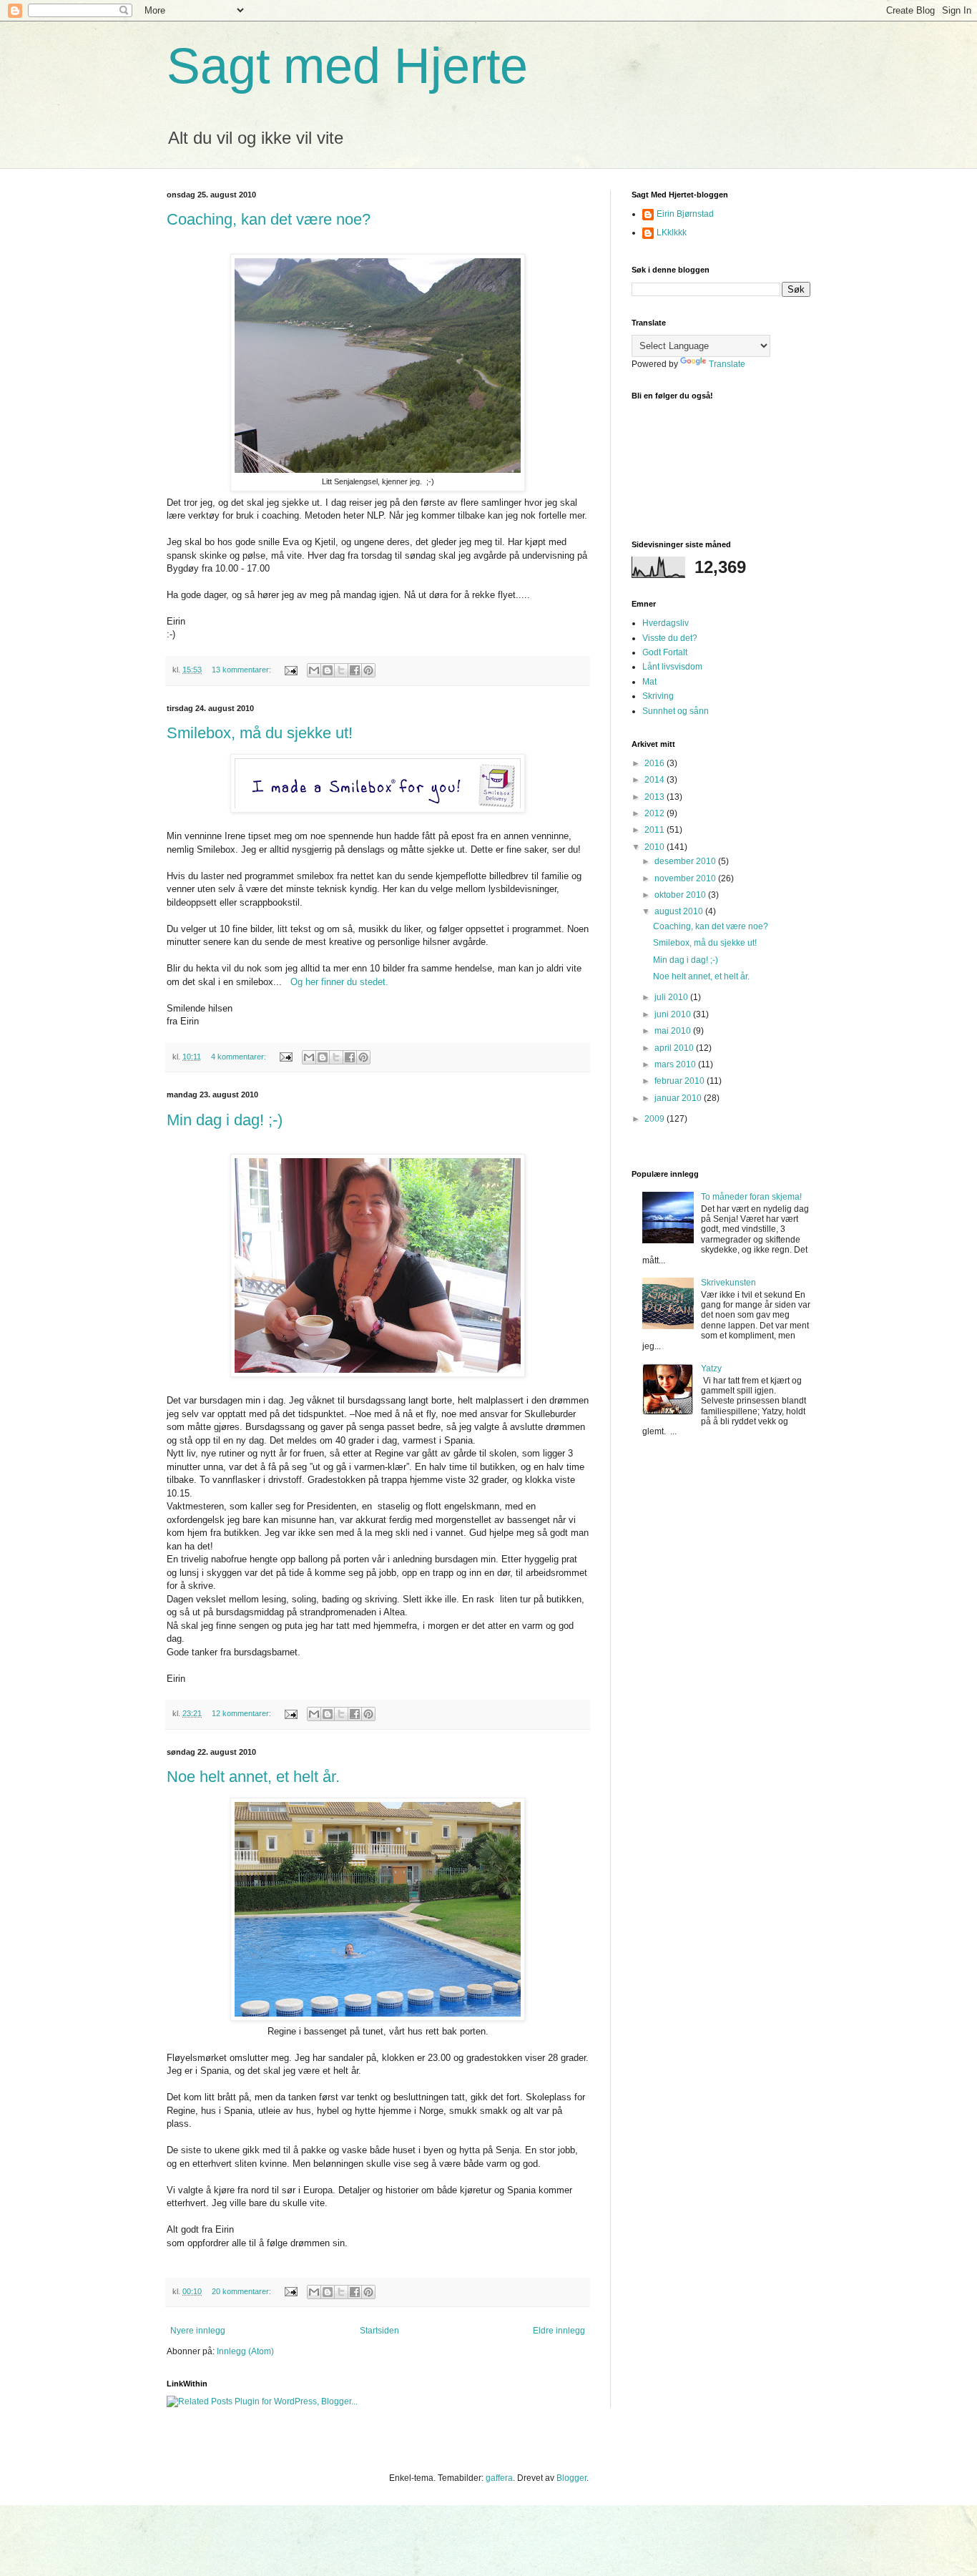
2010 (656, 847)
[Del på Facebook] (355, 670)
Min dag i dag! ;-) (225, 1120)
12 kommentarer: (242, 1713)
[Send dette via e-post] (314, 670)
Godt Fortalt (665, 652)
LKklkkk (672, 232)
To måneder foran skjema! (751, 1197)
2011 (656, 830)
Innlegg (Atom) (245, 2351)
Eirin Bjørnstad (685, 214)
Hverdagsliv (666, 623)
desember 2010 (686, 861)
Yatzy (711, 1368)
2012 (656, 813)
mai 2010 (674, 1031)
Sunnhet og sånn (676, 711)
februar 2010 (681, 1081)
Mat (649, 682)
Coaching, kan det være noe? (269, 219)
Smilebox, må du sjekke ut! (260, 733)
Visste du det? (670, 638)
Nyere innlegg (198, 2331)
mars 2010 (676, 1064)
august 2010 (680, 911)
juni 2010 (674, 1014)
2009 (656, 1119)
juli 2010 (672, 997)
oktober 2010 (681, 895)
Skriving (658, 696)
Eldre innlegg (559, 2331)
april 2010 (675, 1048)
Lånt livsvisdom (672, 667)
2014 (656, 780)
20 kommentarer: (242, 2291)
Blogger (571, 2478)
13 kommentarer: (242, 670)
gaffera (499, 2478)
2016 (656, 763)
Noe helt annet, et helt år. (253, 1777)
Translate (727, 364)
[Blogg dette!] (328, 670)
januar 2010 (679, 1098)
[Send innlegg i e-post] (290, 670)
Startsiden (379, 2331)
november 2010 (686, 878)
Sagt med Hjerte (347, 66)
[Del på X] (341, 670)
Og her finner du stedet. (339, 982)
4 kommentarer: (240, 1057)
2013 (656, 797)
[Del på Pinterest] (368, 670)
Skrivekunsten (728, 1283)
